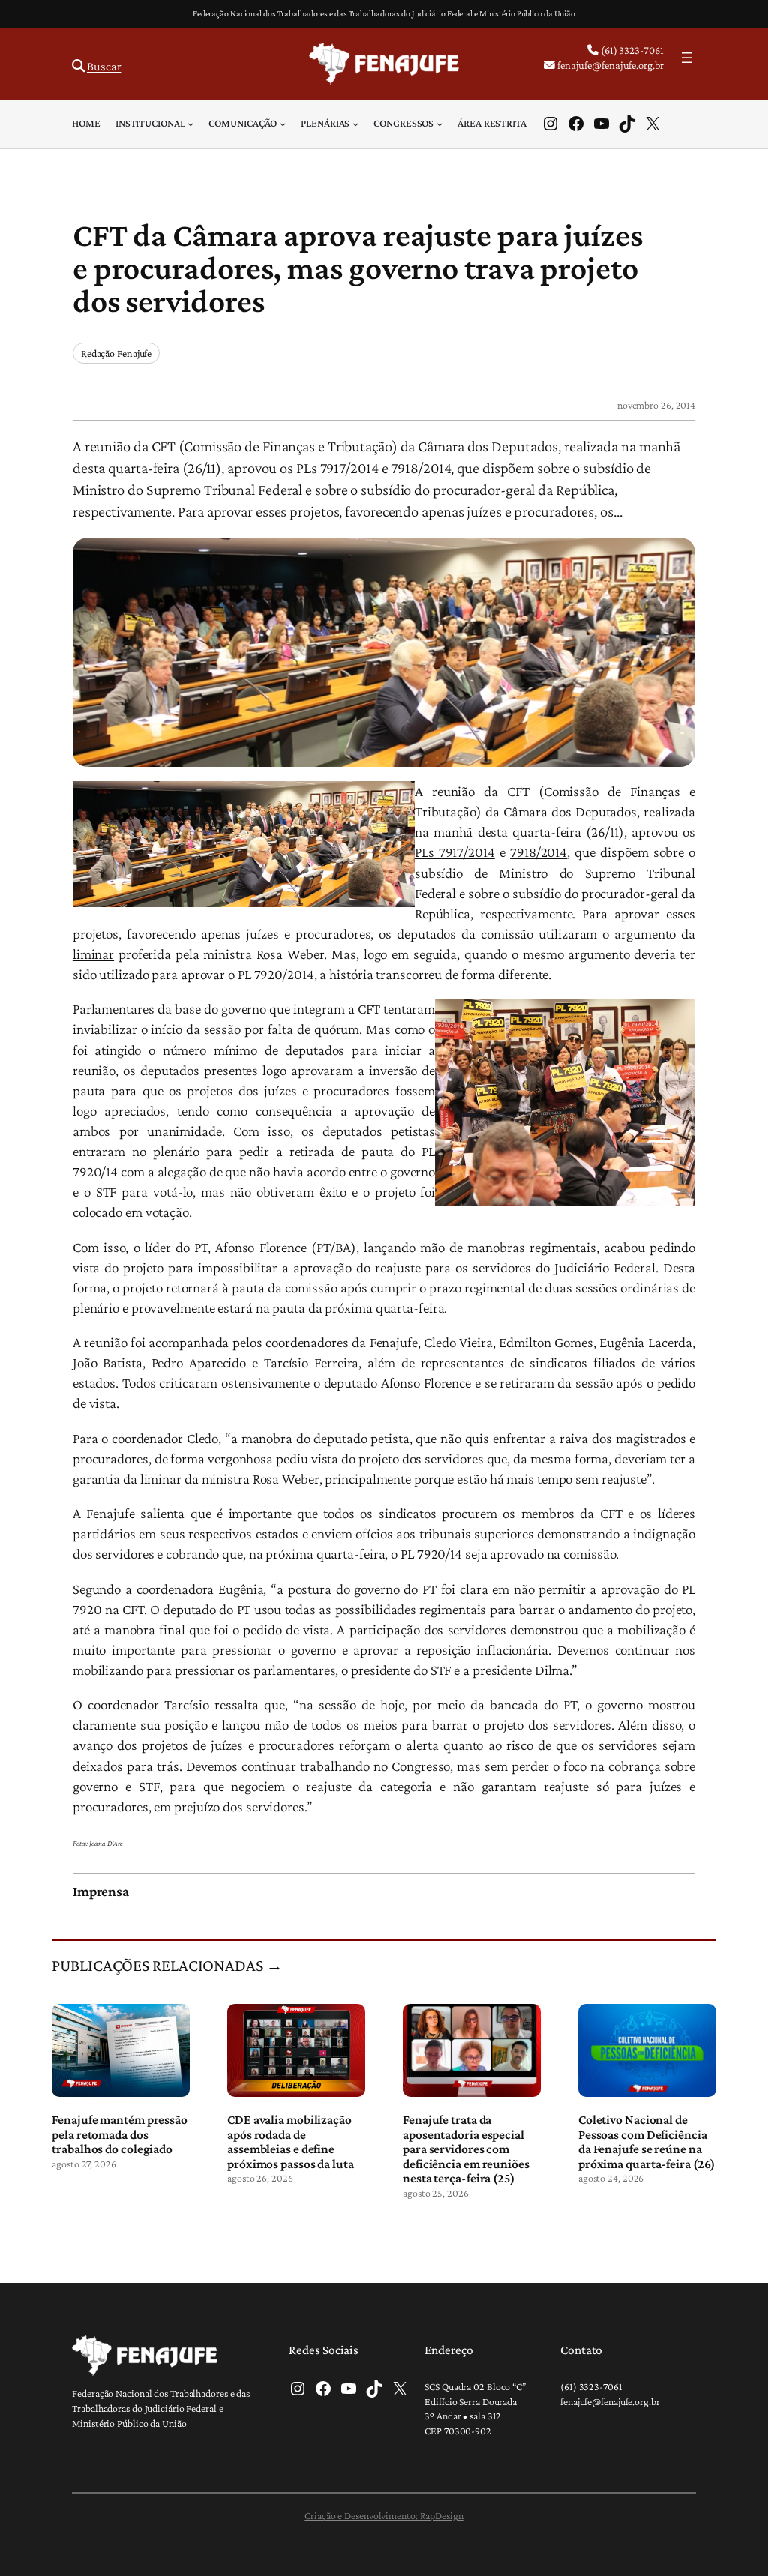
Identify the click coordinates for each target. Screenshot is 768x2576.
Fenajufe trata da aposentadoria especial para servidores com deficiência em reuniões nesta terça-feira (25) (466, 2149)
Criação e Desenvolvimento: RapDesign (384, 2515)
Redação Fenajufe (116, 353)
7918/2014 (538, 852)
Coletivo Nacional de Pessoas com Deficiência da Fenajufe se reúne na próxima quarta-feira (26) (647, 2142)
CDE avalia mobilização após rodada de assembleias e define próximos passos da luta (291, 2142)
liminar (93, 954)
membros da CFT (572, 1513)
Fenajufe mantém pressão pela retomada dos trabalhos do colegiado (120, 2134)
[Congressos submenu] (439, 124)
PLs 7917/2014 (455, 852)
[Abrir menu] (687, 58)
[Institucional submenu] (190, 124)
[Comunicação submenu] (283, 124)
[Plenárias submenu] (355, 124)
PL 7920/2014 (276, 974)
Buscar (104, 66)
